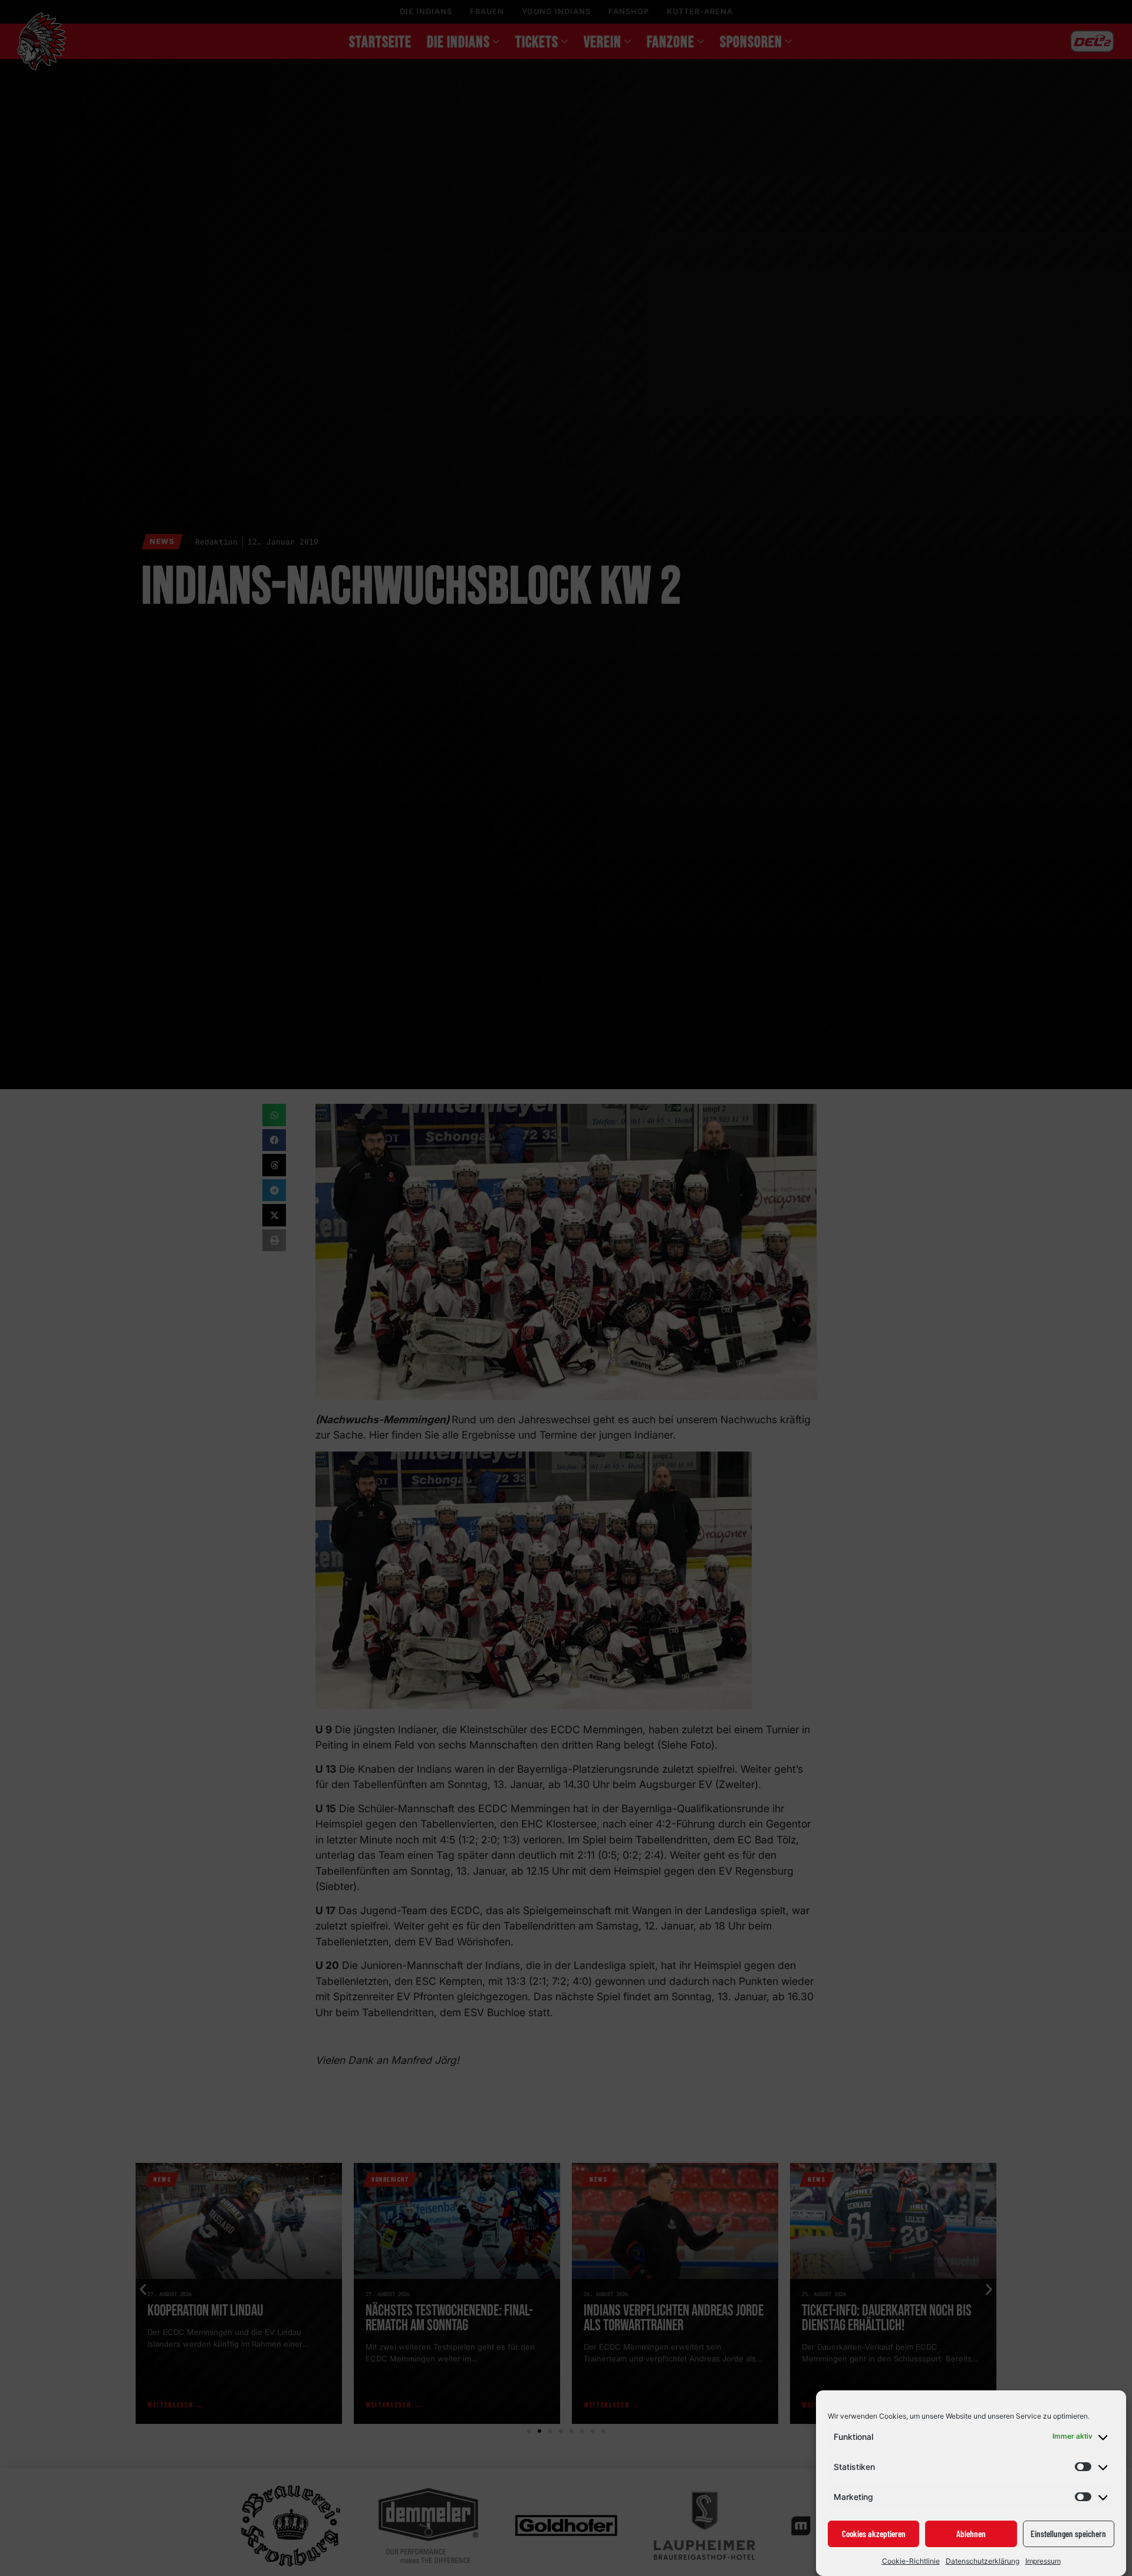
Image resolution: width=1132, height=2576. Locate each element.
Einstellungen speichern (1068, 2534)
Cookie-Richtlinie (911, 2561)
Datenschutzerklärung (983, 2561)
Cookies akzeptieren (874, 2534)
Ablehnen (971, 2534)
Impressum (1043, 2561)
